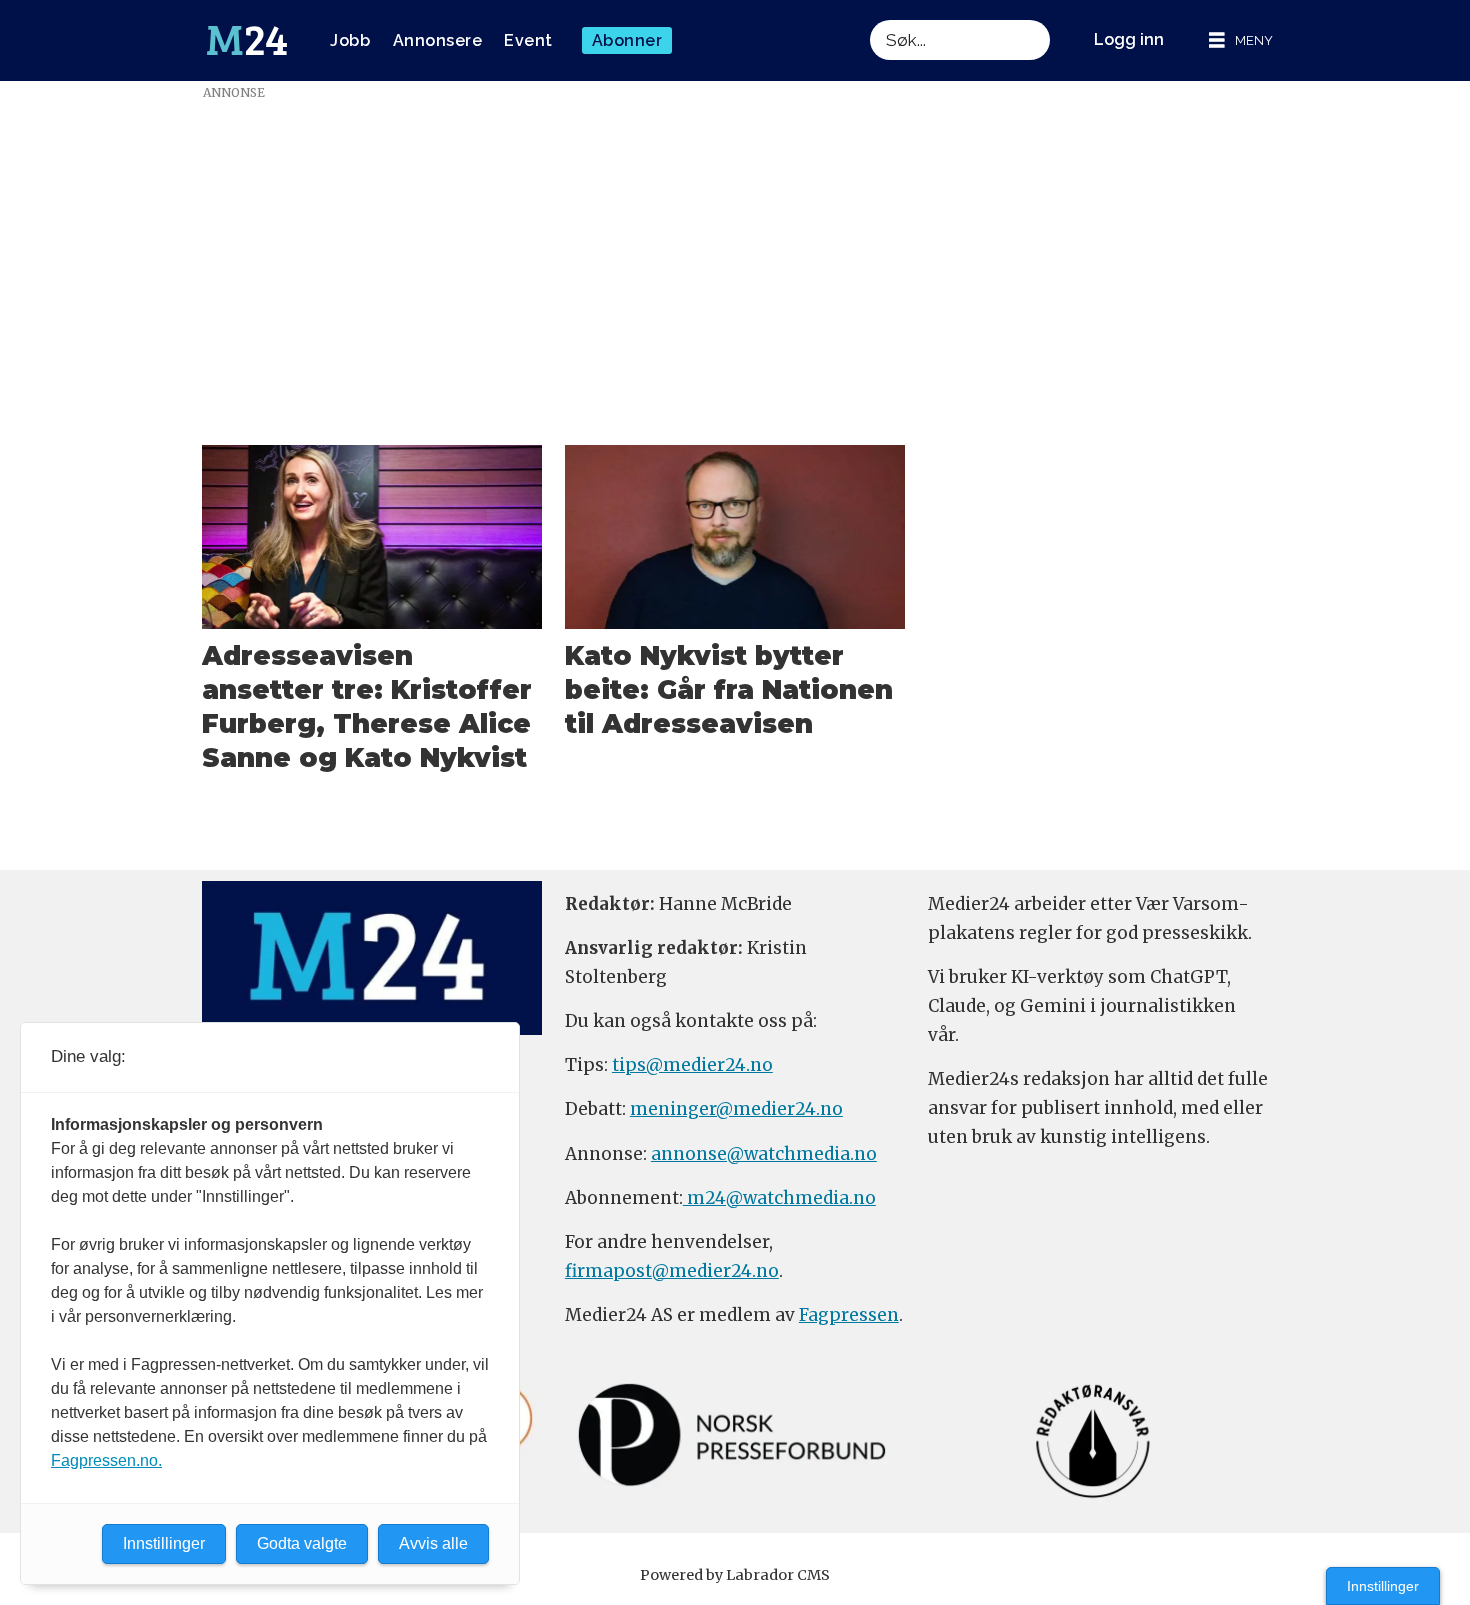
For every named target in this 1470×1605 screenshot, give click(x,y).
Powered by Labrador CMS (735, 1575)
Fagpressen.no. (106, 1460)
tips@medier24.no (692, 1065)
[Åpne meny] (1241, 40)
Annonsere (438, 40)
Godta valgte (302, 1543)
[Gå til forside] (247, 41)
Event (528, 40)
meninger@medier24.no (736, 1109)
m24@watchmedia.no (779, 1198)
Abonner (627, 40)
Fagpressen (849, 1315)
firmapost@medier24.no (672, 1271)
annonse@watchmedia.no (764, 1154)
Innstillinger (1383, 1586)
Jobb (350, 40)
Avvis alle (433, 1543)
